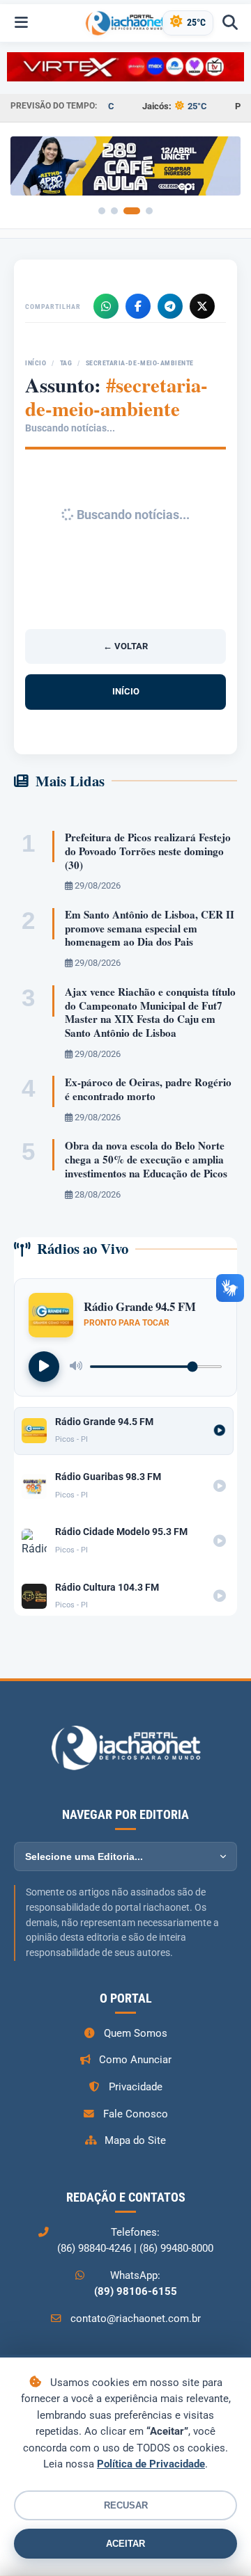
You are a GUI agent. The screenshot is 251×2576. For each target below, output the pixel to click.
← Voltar (125, 646)
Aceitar (125, 2544)
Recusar (126, 2505)
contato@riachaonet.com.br (136, 2319)
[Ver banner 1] (102, 211)
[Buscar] (230, 23)
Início (36, 363)
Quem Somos (136, 2033)
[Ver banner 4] (149, 211)
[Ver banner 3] (132, 211)
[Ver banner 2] (114, 211)
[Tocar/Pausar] (44, 1367)
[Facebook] (138, 306)
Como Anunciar (135, 2060)
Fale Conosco (136, 2114)
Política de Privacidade (151, 2464)
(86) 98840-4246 (94, 2248)
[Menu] (21, 23)
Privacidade (136, 2087)
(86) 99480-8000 (176, 2248)
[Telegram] (170, 306)
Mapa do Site (135, 2140)
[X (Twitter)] (202, 306)
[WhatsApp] (106, 306)
